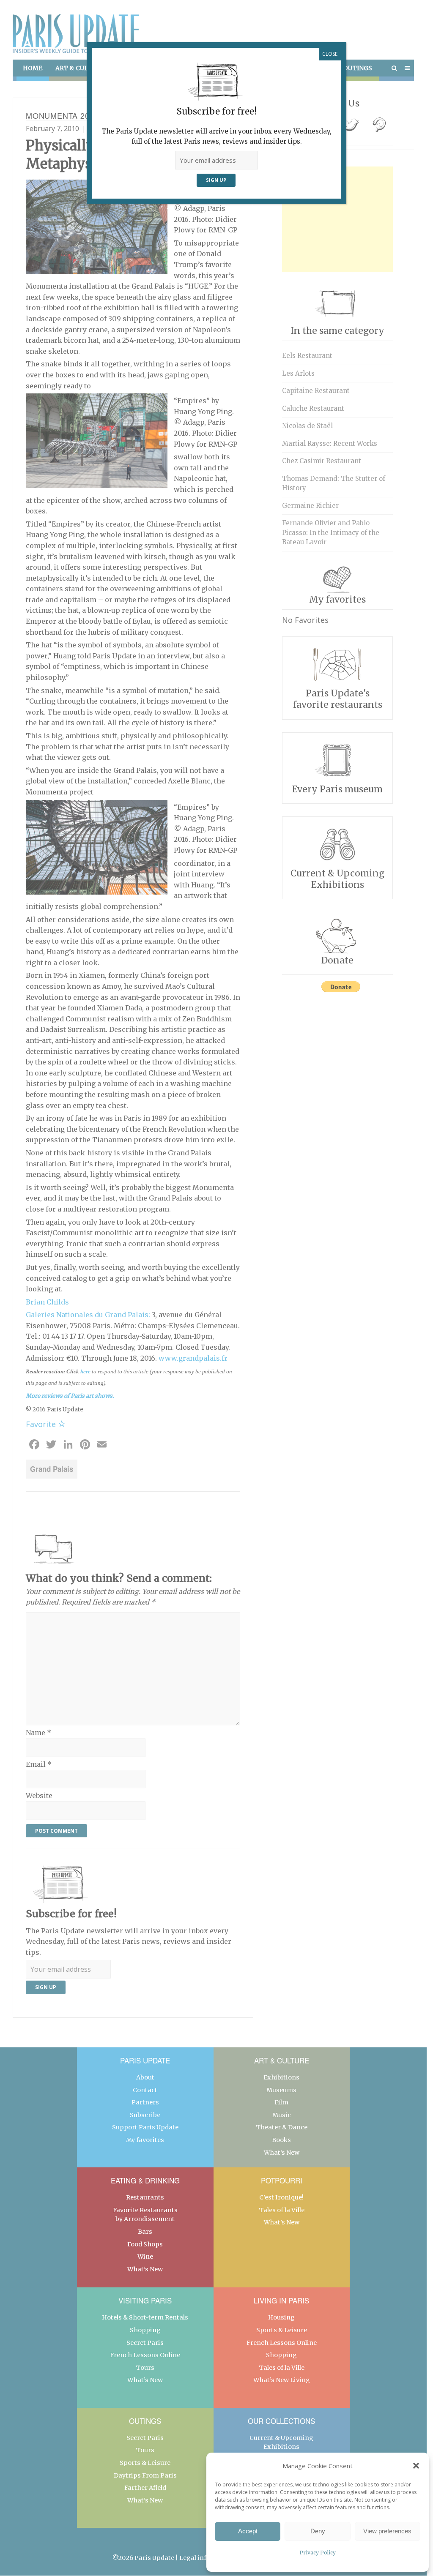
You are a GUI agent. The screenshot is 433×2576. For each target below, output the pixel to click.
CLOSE (330, 54)
